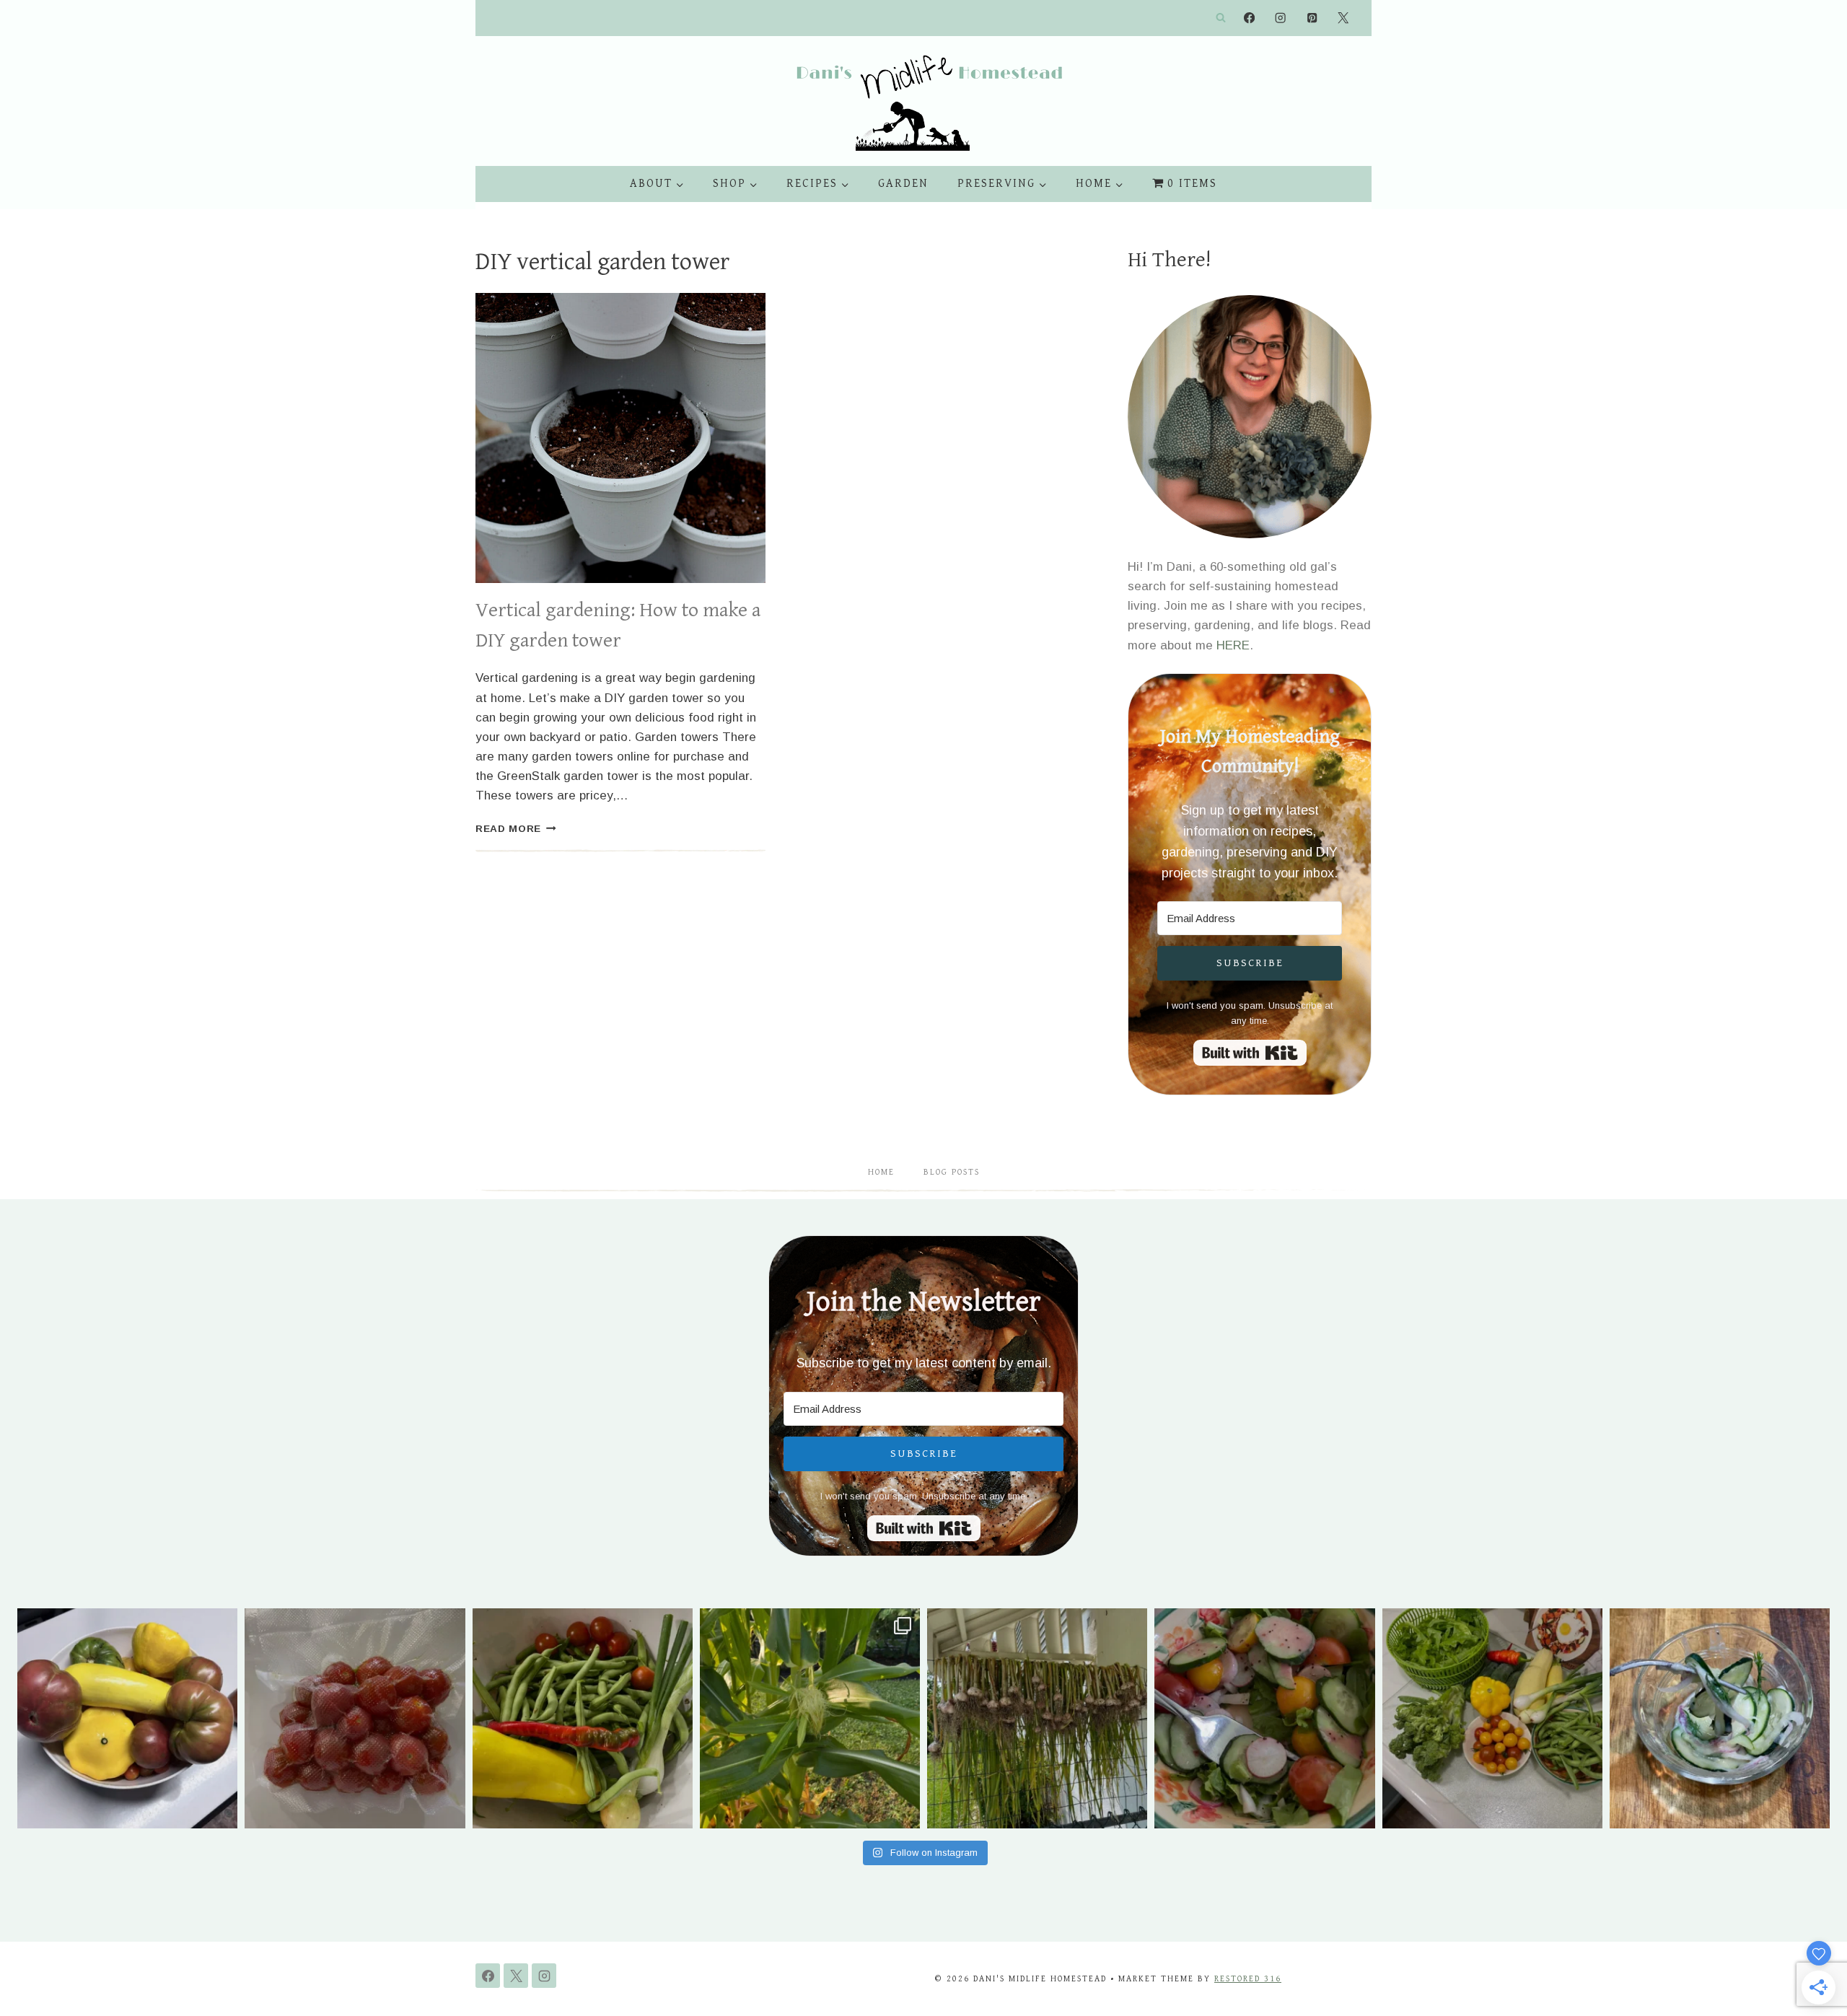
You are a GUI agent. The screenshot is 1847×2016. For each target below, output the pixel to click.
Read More (516, 829)
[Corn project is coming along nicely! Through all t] (810, 1718)
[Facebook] (1249, 18)
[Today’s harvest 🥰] (583, 1718)
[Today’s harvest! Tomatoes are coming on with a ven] (127, 1718)
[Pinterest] (1312, 18)
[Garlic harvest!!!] (1037, 1718)
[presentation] (620, 438)
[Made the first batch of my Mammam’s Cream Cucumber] (1720, 1718)
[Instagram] (1281, 18)
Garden (903, 184)
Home (881, 1172)
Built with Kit (1250, 1053)
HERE (1233, 645)
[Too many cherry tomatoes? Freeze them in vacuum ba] (355, 1718)
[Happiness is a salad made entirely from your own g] (1264, 1718)
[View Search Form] (1221, 18)
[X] (1343, 18)
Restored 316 (1248, 1979)
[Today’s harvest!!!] (1492, 1718)
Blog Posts (952, 1172)
